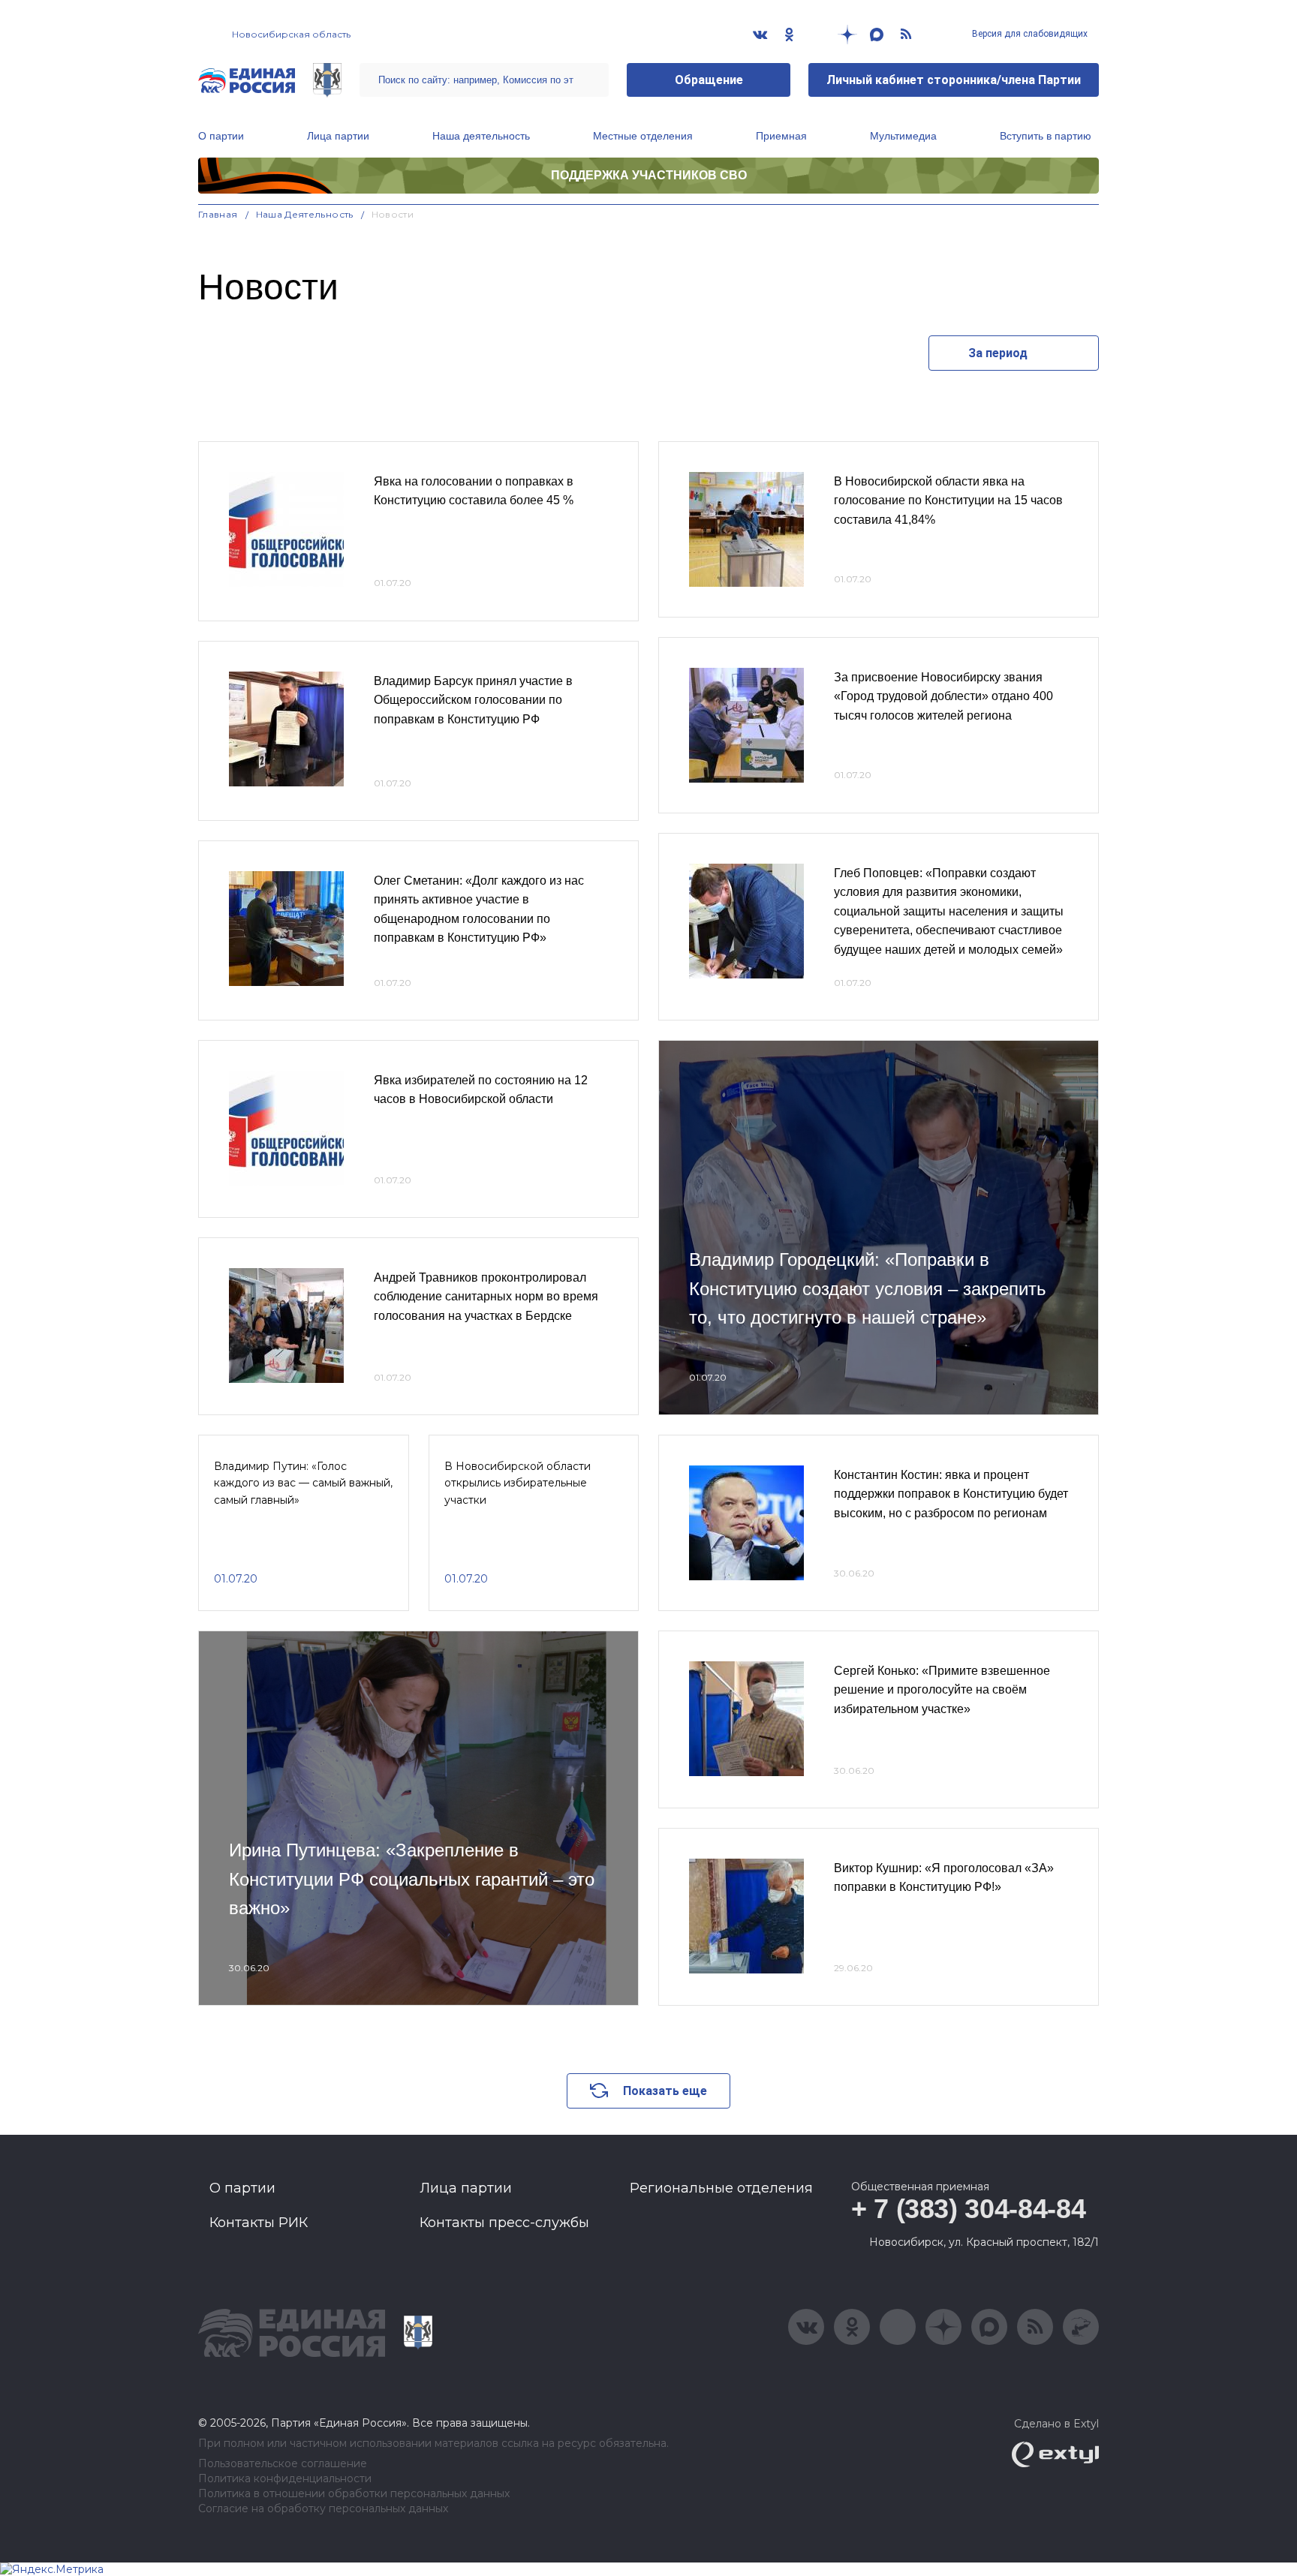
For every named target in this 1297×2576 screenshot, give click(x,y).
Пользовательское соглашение (283, 2464)
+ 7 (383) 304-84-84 (968, 2209)
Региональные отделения (721, 2188)
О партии (221, 136)
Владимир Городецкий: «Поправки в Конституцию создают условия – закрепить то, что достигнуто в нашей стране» (868, 1288)
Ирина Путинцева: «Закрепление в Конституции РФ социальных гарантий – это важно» (412, 1879)
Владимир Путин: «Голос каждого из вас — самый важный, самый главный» (303, 1483)
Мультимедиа (903, 136)
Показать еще (665, 2091)
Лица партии (338, 136)
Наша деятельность (481, 136)
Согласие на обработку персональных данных (323, 2509)
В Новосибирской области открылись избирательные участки (518, 1483)
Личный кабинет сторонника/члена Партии (954, 80)
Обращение (709, 80)
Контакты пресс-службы (504, 2223)
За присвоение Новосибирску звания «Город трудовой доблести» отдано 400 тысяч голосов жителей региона (943, 696)
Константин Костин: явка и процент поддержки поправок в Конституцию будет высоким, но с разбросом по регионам (951, 1494)
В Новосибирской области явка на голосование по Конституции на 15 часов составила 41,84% (948, 500)
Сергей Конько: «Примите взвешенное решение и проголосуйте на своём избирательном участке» (942, 1690)
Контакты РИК (259, 2223)
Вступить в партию (1046, 136)
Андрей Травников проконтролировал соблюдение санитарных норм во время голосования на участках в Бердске (486, 1297)
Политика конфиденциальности (285, 2479)
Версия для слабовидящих (1029, 34)
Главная (218, 214)
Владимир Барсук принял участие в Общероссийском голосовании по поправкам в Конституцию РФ (473, 700)
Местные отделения (643, 136)
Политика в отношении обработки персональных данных (354, 2494)
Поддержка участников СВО (649, 175)
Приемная (781, 136)
